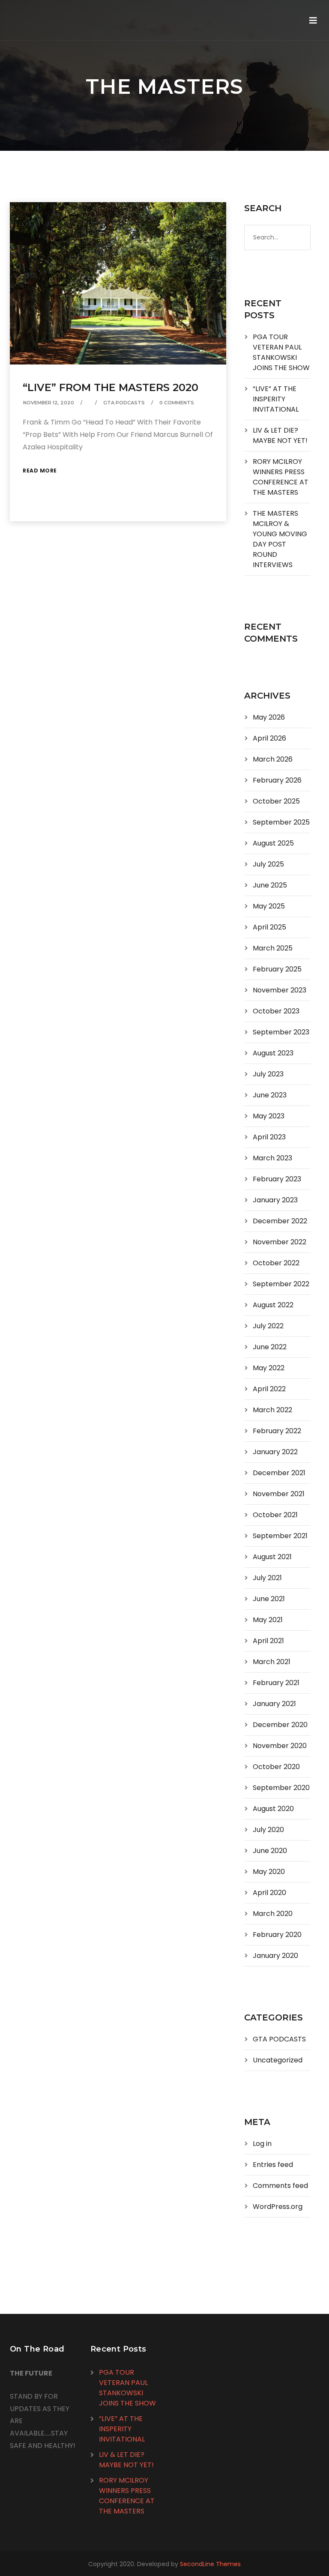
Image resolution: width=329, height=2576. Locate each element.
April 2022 (269, 1389)
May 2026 (269, 717)
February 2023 (277, 1179)
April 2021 (268, 1641)
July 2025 (268, 864)
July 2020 (268, 1830)
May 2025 (269, 906)
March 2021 (272, 1662)
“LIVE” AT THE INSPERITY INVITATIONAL (276, 399)
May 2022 (269, 1368)
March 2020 (273, 1914)
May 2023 (269, 1116)
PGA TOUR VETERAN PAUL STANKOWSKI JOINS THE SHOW (281, 352)
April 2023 (269, 1137)
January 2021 (274, 1704)
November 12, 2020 (49, 403)
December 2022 (280, 1221)
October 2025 (276, 801)
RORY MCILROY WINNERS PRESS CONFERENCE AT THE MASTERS (281, 477)
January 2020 (275, 1956)
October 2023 (276, 1011)
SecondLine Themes (210, 2564)
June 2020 (270, 1851)
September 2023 (281, 1032)
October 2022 (276, 1263)
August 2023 (273, 1053)
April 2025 (269, 927)
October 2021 (275, 1515)
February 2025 (277, 969)
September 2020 (281, 1788)
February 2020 (277, 1935)
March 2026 (273, 759)
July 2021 (267, 1578)
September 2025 (281, 822)
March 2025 (273, 948)
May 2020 (269, 1872)
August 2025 (273, 843)
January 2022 (275, 1452)
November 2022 (280, 1242)
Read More (40, 471)
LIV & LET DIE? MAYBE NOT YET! (280, 435)
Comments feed (280, 2186)
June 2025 (270, 885)
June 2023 (270, 1095)
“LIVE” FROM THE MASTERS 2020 (111, 387)
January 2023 (275, 1200)
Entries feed (273, 2165)
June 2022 (270, 1347)
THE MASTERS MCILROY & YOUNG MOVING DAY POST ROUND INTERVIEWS (280, 539)
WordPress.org (278, 2207)
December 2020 (280, 1725)
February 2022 (277, 1431)
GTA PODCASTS (124, 403)
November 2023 (280, 990)
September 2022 (281, 1284)
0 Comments (177, 403)
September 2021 (280, 1536)
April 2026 (269, 738)
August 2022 (273, 1305)
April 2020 (269, 1893)
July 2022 (268, 1326)
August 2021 (272, 1557)
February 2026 (277, 780)
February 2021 (276, 1683)
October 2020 (276, 1767)
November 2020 (280, 1746)
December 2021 (279, 1473)
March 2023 (272, 1158)
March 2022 (272, 1410)
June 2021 (269, 1599)
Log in (262, 2144)
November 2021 (279, 1494)
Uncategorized (278, 2060)
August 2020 (273, 1809)
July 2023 (268, 1074)
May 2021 (268, 1620)
